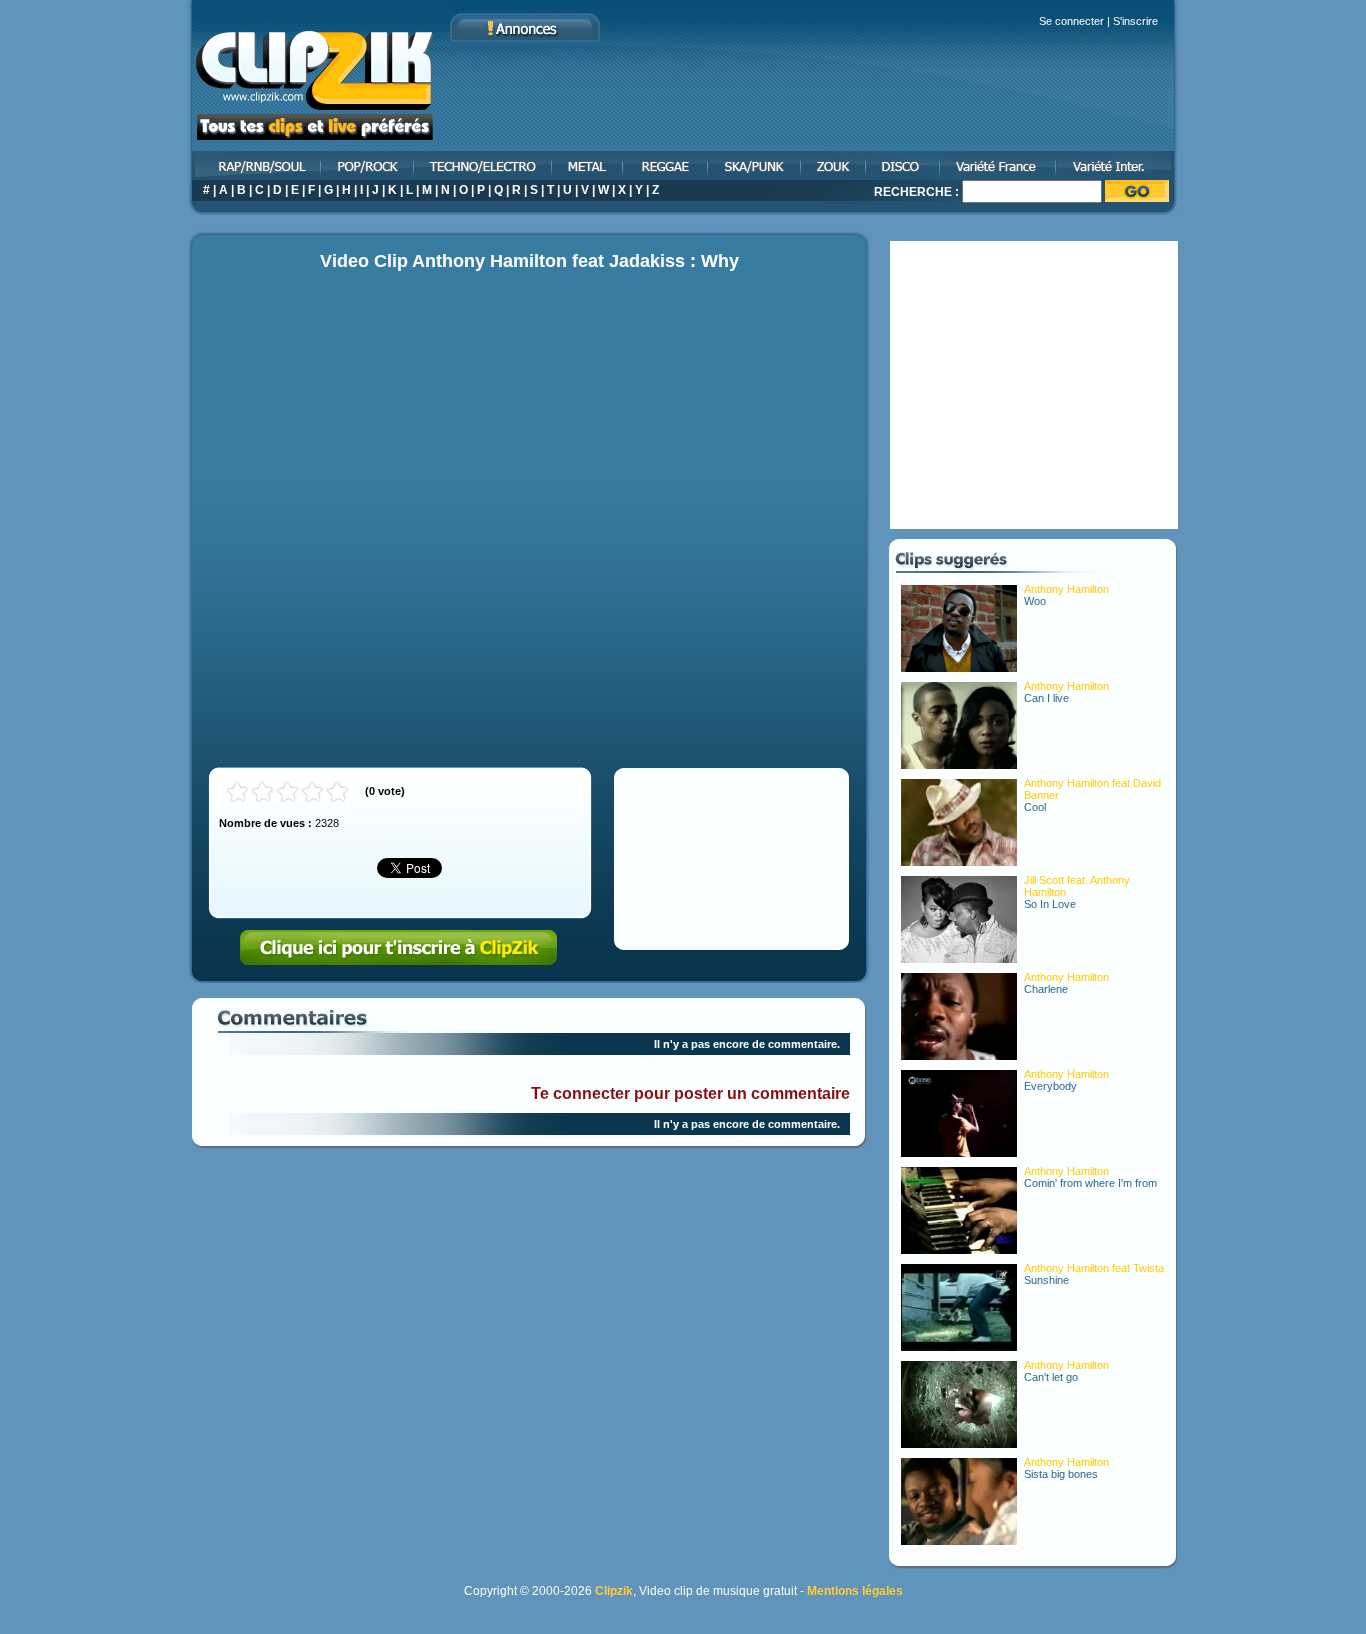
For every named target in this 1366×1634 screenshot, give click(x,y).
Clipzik (614, 1591)
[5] (337, 792)
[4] (312, 792)
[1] (237, 792)
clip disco (904, 165)
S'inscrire (1135, 21)
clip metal (588, 165)
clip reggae (666, 165)
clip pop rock (368, 165)
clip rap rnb (255, 165)
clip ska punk (755, 165)
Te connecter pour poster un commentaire (690, 1093)
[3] (287, 792)
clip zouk (834, 165)
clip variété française (999, 165)
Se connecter (1071, 21)
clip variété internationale (1117, 165)
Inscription (399, 948)
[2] (262, 792)
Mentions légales (855, 1591)
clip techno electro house (484, 165)
